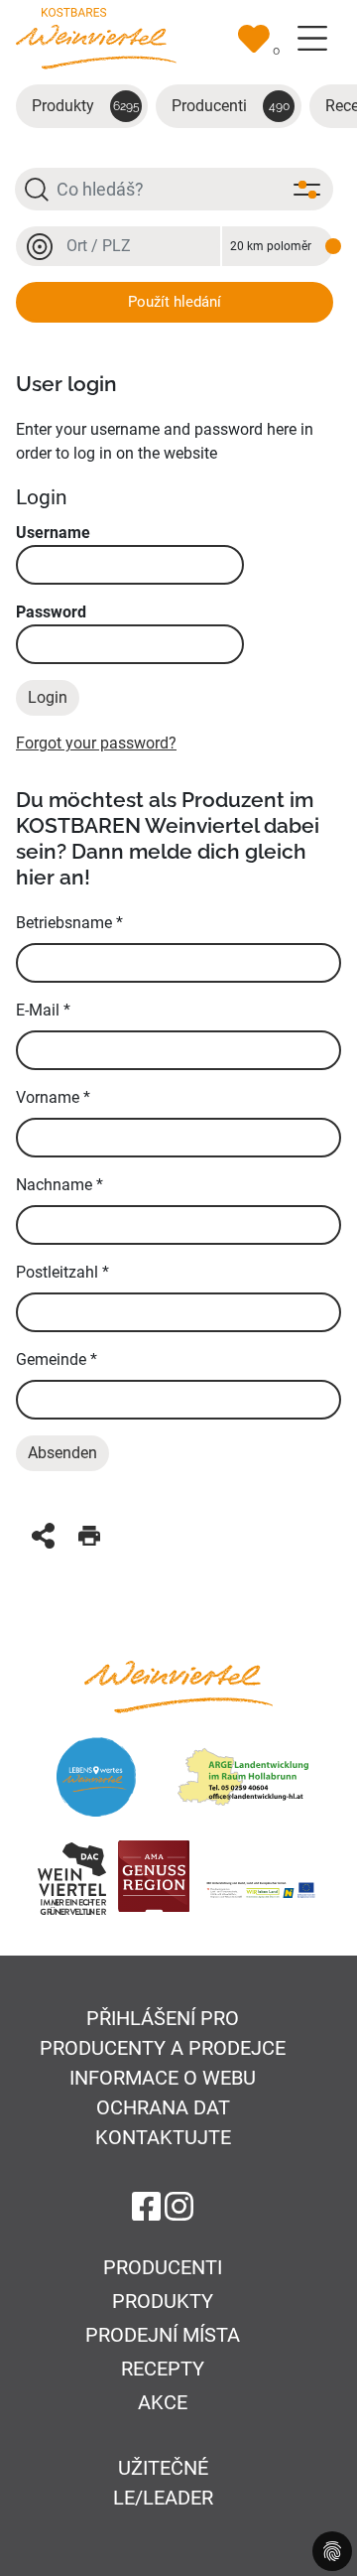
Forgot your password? (96, 743)
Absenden (62, 1453)
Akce (163, 2402)
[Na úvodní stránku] (96, 37)
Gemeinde (57, 1359)
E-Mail (43, 1010)
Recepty (163, 2369)
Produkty (86, 106)
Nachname (59, 1185)
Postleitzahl (62, 1272)
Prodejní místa (163, 2335)
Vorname (53, 1097)
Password (51, 612)
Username (53, 533)
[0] (254, 39)
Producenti (231, 106)
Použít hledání (175, 302)
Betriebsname (69, 923)
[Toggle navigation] (312, 39)
